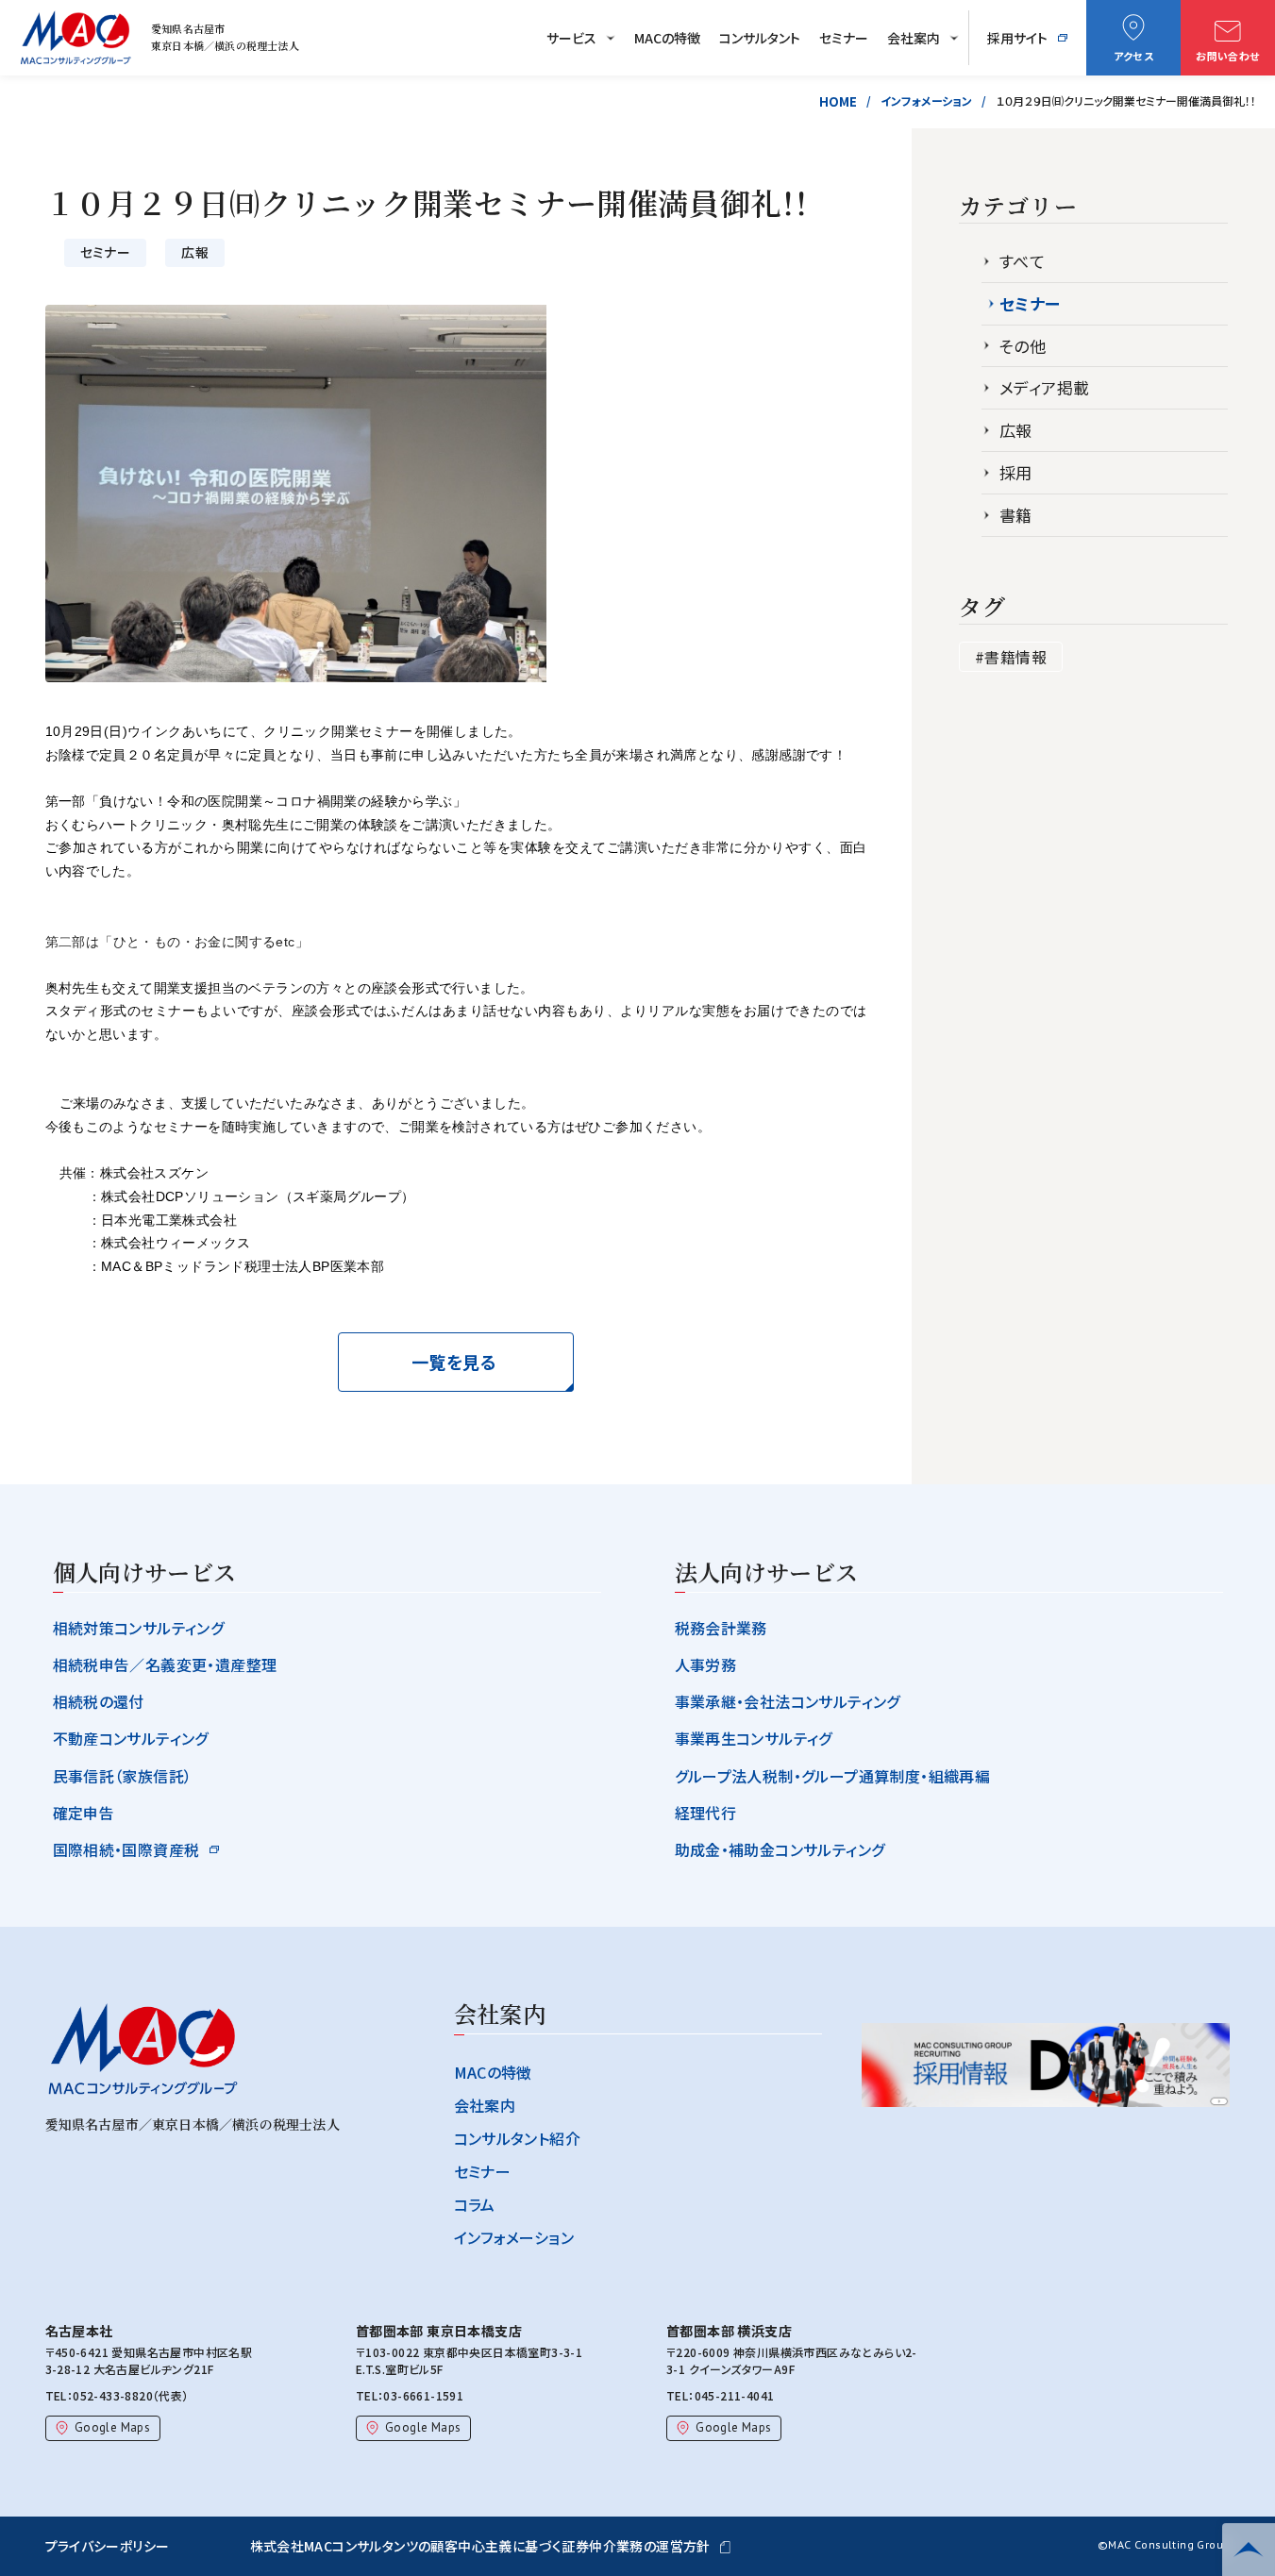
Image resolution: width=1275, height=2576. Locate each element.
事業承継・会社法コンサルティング (788, 1701)
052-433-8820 (113, 2395)
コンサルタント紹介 (518, 2138)
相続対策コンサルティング (139, 1628)
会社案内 (914, 38)
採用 (1016, 473)
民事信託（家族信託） (123, 1776)
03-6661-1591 (423, 2395)
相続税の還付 (99, 1701)
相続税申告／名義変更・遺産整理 (165, 1664)
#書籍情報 (1011, 657)
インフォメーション (926, 100)
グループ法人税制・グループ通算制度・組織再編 (833, 1776)
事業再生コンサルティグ (754, 1738)
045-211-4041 (735, 2395)
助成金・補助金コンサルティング (780, 1849)
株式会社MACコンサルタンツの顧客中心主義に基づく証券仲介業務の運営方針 (480, 2546)
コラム (475, 2204)
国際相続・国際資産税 (126, 1849)
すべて (1022, 261)
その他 (1023, 346)
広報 (1016, 430)
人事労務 (706, 1664)
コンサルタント (760, 38)
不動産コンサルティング (131, 1738)
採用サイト (1017, 38)
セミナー (844, 38)
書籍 (1016, 515)
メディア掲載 (1044, 388)
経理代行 (706, 1813)
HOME (838, 101)
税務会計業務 (721, 1628)
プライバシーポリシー (108, 2546)
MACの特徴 (667, 38)
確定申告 (84, 1813)
